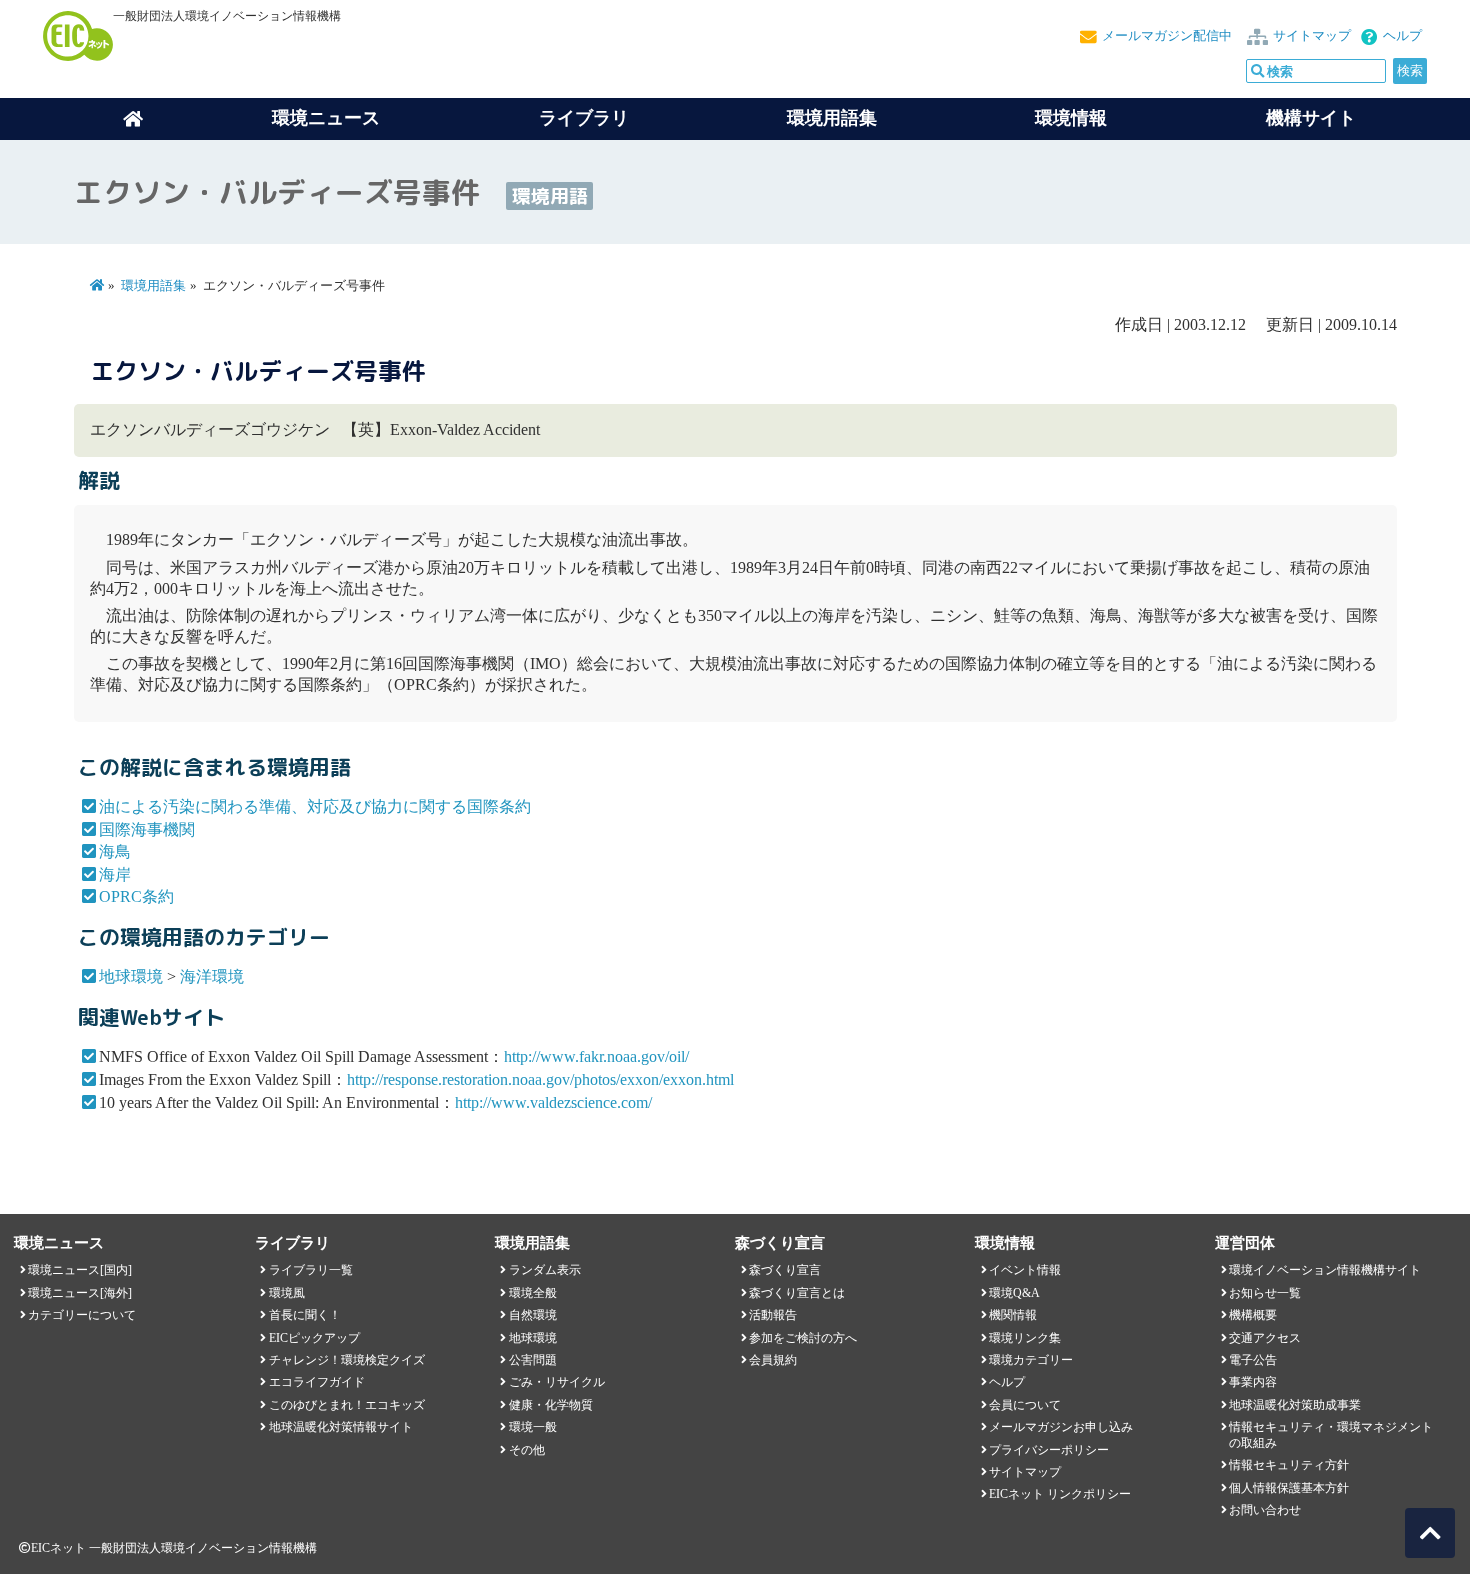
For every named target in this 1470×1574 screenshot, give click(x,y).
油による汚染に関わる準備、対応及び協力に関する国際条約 (315, 806)
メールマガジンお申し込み (1061, 1427)
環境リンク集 (1025, 1338)
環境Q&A (1014, 1293)
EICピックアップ (314, 1338)
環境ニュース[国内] (80, 1270)
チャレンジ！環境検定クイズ (347, 1360)
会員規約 (773, 1360)
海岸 (115, 874)
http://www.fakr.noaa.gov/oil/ (596, 1056)
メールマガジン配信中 (1167, 36)
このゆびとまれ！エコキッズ (347, 1405)
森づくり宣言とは (797, 1293)
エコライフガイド (317, 1382)
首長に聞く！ (305, 1315)
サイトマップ (1312, 36)
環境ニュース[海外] (80, 1293)
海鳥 (115, 851)
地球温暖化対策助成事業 (1295, 1405)
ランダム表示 (545, 1270)
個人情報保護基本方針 (1289, 1488)
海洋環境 (212, 976)
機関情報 (1013, 1315)
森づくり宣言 (785, 1270)
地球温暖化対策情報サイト (341, 1427)
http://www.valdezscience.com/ (553, 1102)
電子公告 (1253, 1360)
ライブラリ (584, 118)
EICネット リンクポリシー (1060, 1494)
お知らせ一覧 (1265, 1293)
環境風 (287, 1293)
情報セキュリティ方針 (1289, 1465)
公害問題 (533, 1360)
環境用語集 (832, 118)
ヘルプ (1402, 36)
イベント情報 (1025, 1270)
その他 (527, 1450)
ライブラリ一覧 (311, 1270)
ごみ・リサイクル (557, 1382)
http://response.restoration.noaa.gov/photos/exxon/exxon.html (540, 1079)
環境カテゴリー (1031, 1360)
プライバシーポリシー (1049, 1450)
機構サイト (1311, 118)
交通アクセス (1265, 1338)
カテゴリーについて (82, 1315)
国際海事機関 (147, 829)
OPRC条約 (136, 896)
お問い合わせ (1265, 1510)
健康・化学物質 (551, 1405)
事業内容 (1253, 1382)
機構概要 (1253, 1315)
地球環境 (131, 976)
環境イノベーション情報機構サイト (1325, 1270)
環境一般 (533, 1427)
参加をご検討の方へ (803, 1338)
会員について (1025, 1405)
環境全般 (533, 1293)
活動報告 (773, 1315)
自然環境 (533, 1315)
